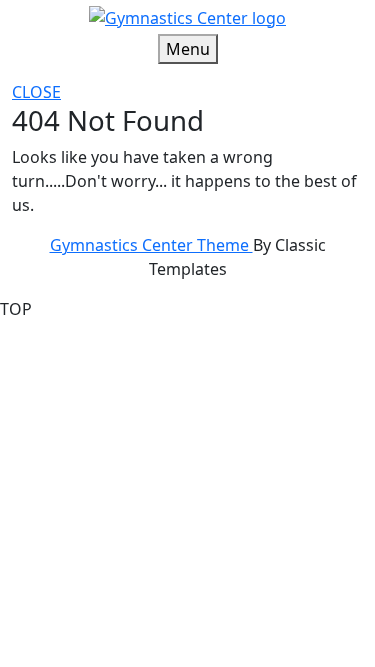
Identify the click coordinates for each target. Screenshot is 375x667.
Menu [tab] (188, 49)
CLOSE (36, 92)
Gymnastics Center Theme (151, 245)
